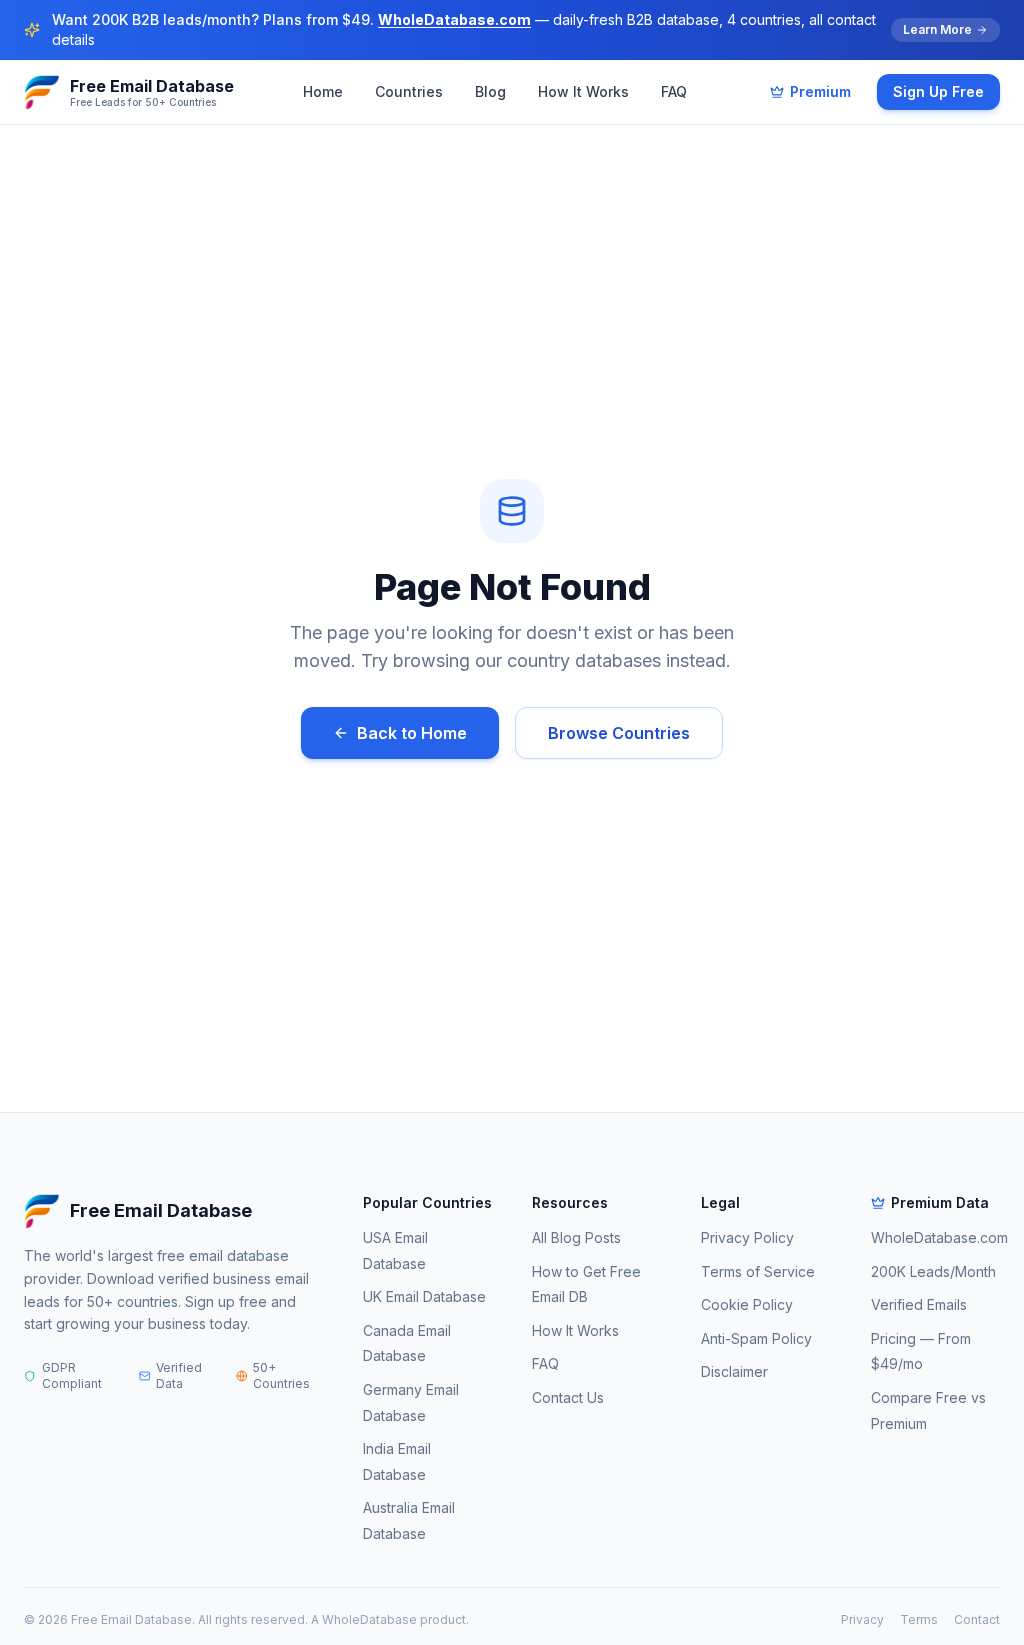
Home (323, 91)
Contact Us (568, 1397)
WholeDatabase (369, 1619)
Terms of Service (758, 1271)
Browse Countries (619, 733)
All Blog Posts (576, 1237)
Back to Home (412, 733)
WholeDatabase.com (454, 19)
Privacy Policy (747, 1237)
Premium (820, 91)
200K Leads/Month (933, 1271)
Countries (409, 91)
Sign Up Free (938, 91)
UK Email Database (424, 1296)
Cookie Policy (747, 1304)
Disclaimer (734, 1371)
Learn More (937, 29)
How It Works (583, 91)
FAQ (674, 91)
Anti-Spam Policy (756, 1338)
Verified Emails (919, 1304)
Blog (490, 91)
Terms (919, 1619)
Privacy (862, 1619)
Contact (977, 1619)
